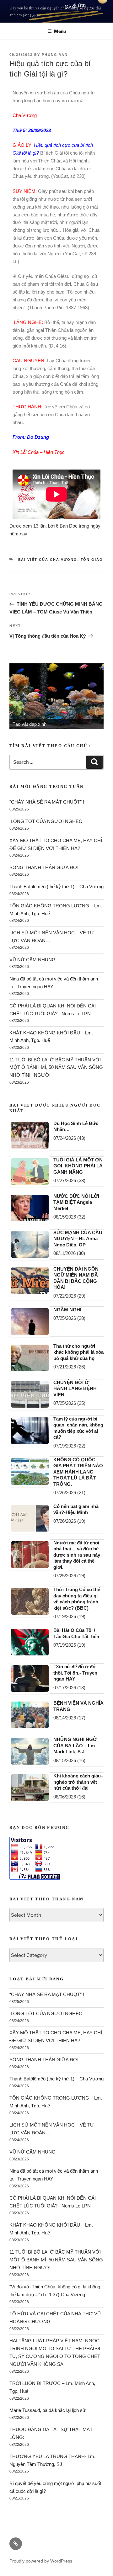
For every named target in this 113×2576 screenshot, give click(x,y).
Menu (60, 31)
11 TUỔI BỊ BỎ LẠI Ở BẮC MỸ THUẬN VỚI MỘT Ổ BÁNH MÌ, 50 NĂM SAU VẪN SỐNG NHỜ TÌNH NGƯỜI (56, 1068)
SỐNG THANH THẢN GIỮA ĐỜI (44, 867)
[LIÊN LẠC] (16, 2544)
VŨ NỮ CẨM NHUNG (32, 960)
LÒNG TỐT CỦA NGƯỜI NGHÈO (46, 821)
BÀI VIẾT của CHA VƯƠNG (48, 560)
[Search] (94, 762)
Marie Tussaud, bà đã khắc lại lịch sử (48, 2410)
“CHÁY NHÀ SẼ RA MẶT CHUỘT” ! (47, 802)
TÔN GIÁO (92, 560)
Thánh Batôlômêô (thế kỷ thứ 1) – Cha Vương (56, 887)
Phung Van (55, 55)
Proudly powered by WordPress (41, 2561)
